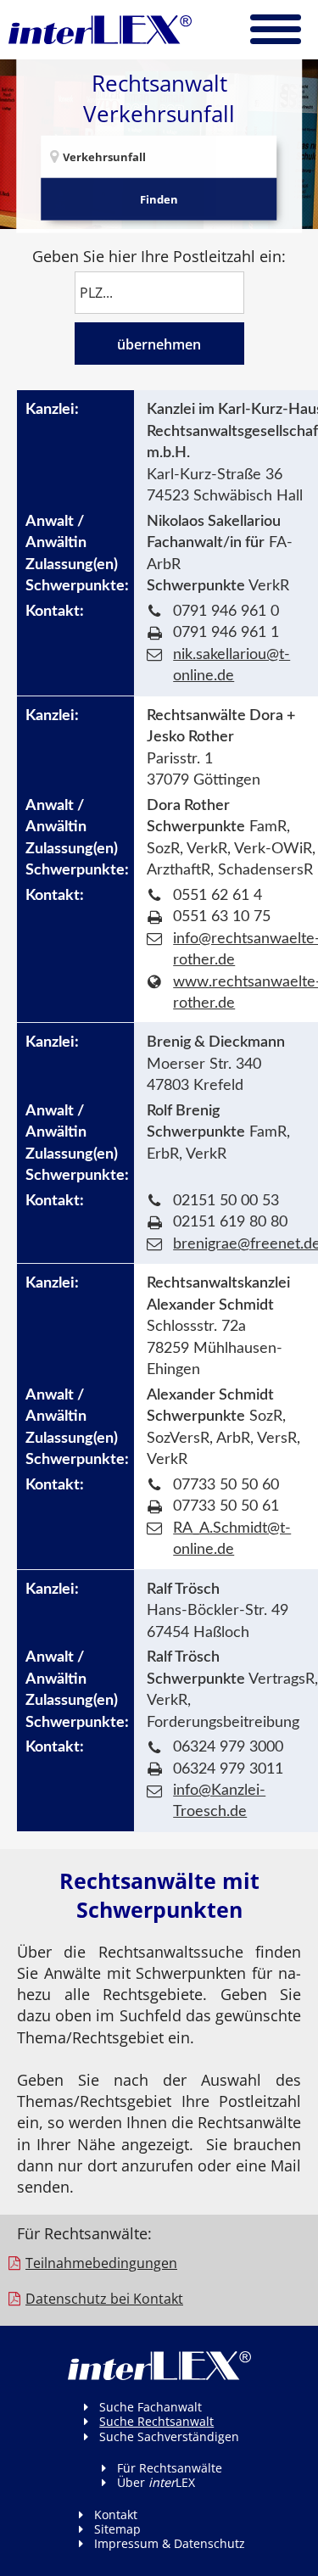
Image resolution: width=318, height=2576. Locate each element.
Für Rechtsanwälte (170, 2468)
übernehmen (159, 344)
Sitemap (117, 2529)
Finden (159, 199)
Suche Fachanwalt (151, 2407)
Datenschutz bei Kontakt (104, 2299)
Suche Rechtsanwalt (156, 2421)
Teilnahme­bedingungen (101, 2263)
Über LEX (156, 2482)
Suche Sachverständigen (169, 2436)
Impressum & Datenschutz (170, 2543)
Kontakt (116, 2515)
